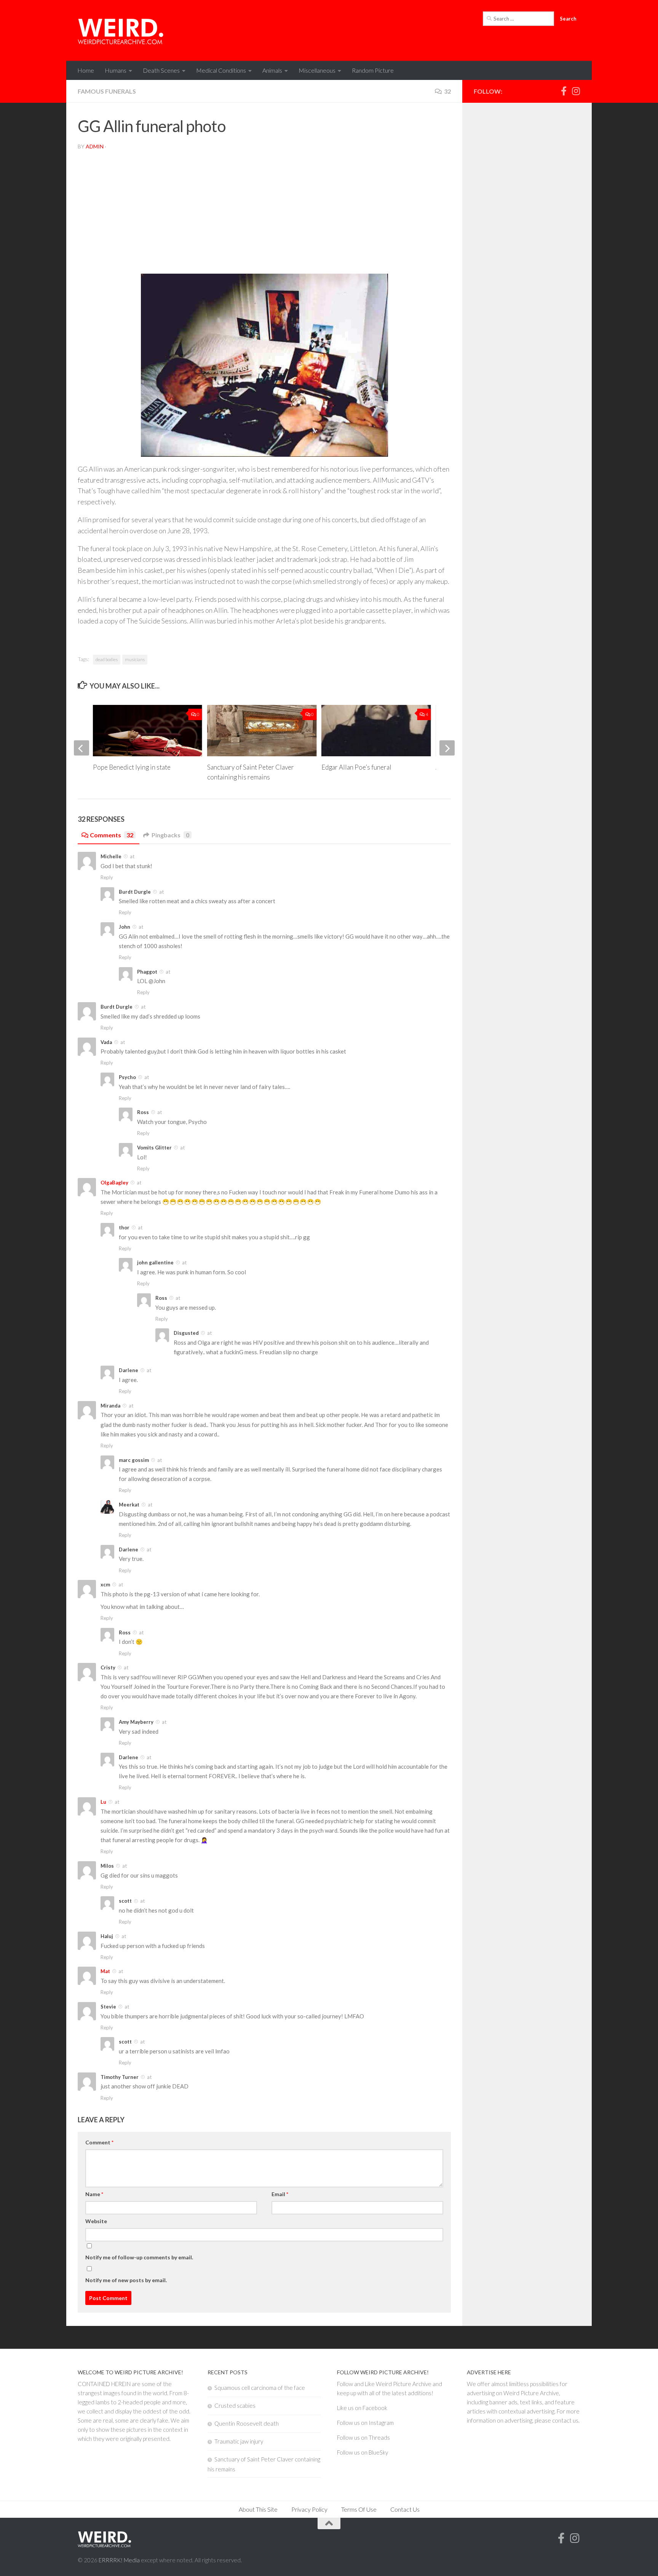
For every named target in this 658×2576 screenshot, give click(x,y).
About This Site (258, 2509)
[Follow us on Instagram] (576, 91)
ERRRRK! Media (119, 2560)
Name (94, 2194)
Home (86, 70)
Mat (105, 1971)
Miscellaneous (317, 70)
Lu (103, 1802)
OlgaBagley (114, 1183)
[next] (447, 748)
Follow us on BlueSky (363, 2452)
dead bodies (107, 659)
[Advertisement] (264, 214)
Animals (272, 70)
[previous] (81, 748)
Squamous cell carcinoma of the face (260, 2388)
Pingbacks (170, 835)
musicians (135, 659)
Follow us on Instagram (365, 2423)
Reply (107, 877)
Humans (116, 70)
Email (280, 2194)
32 (447, 91)
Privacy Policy (309, 2509)
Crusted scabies (235, 2405)
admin (95, 146)
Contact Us (405, 2509)
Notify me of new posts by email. (126, 2280)
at (132, 856)
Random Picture (373, 70)
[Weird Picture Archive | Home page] (121, 30)
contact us (565, 2420)
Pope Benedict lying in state (132, 767)
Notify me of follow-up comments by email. (139, 2257)
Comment (99, 2142)
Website (96, 2221)
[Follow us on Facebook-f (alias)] (564, 91)
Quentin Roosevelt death (247, 2423)
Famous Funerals (107, 91)
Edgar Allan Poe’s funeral (356, 767)
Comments (112, 835)
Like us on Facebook (362, 2408)
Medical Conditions (221, 70)
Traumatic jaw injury (239, 2441)
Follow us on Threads (363, 2437)
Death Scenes (161, 70)
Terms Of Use (359, 2509)
